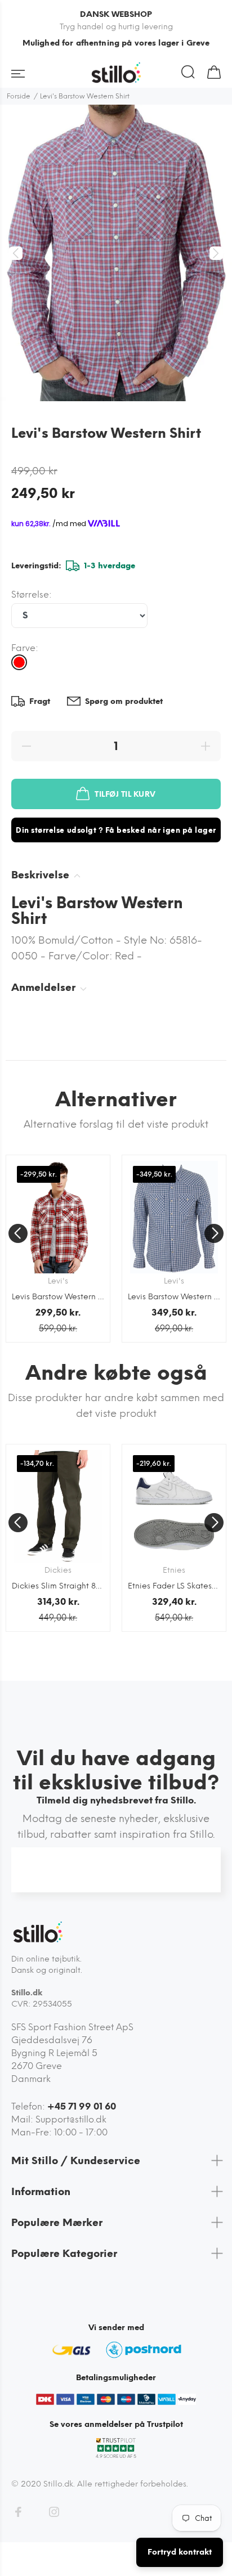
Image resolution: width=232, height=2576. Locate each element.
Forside (19, 96)
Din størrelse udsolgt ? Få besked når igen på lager (116, 830)
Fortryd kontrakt (180, 2552)
